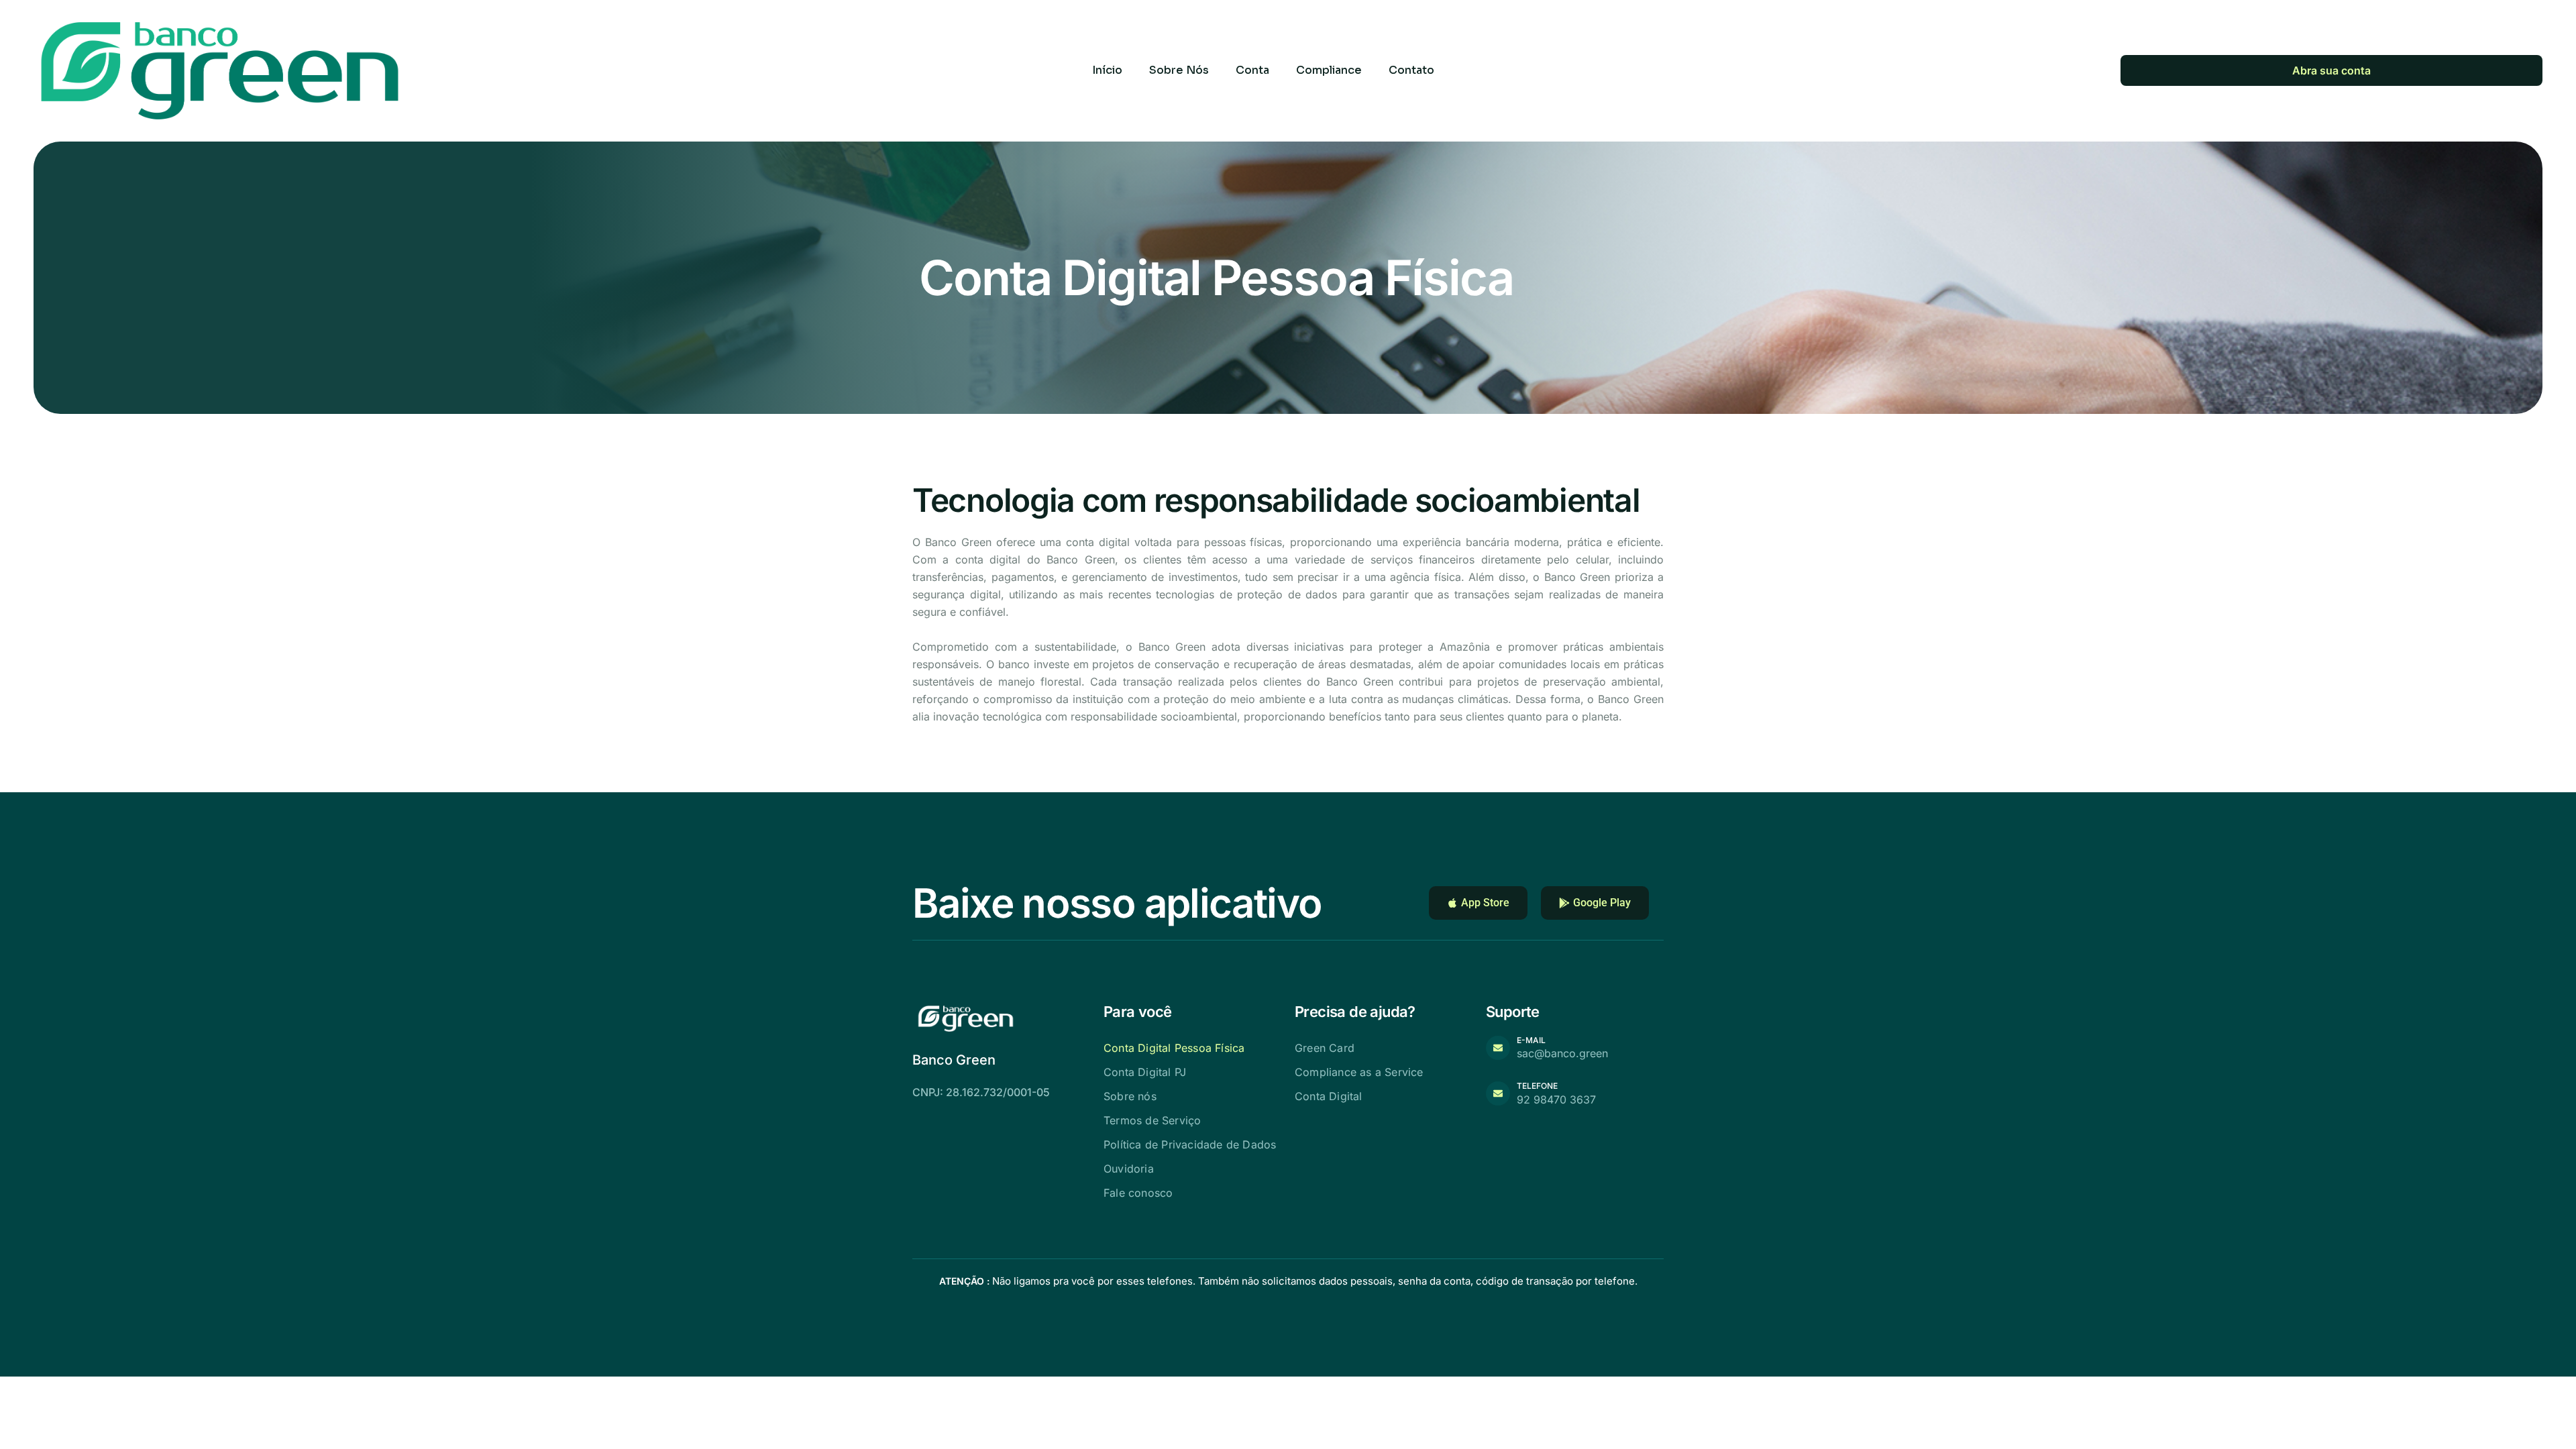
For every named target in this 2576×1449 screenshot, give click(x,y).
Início (1107, 70)
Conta (1252, 70)
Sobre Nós (1179, 70)
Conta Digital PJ (1145, 1072)
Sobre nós (1130, 1096)
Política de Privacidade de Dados (1190, 1144)
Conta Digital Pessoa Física (1174, 1048)
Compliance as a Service (1359, 1072)
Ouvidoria (1129, 1169)
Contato (1411, 70)
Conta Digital (1329, 1096)
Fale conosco (1138, 1193)
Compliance (1329, 70)
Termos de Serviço (1152, 1120)
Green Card (1325, 1048)
